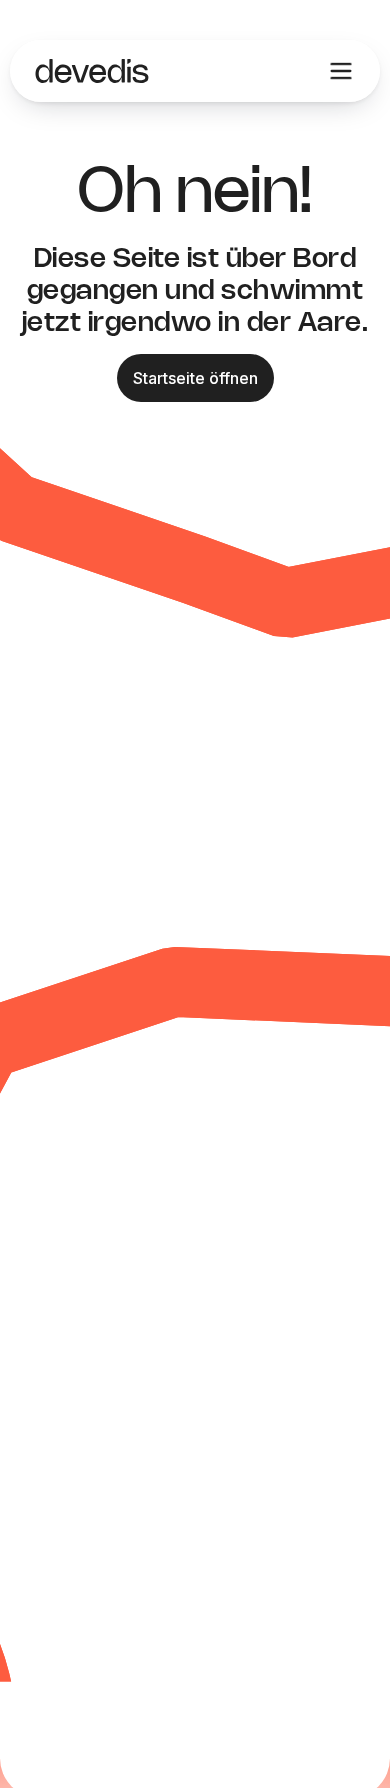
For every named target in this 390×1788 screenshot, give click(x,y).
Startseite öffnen (195, 378)
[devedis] (92, 71)
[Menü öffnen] (341, 71)
